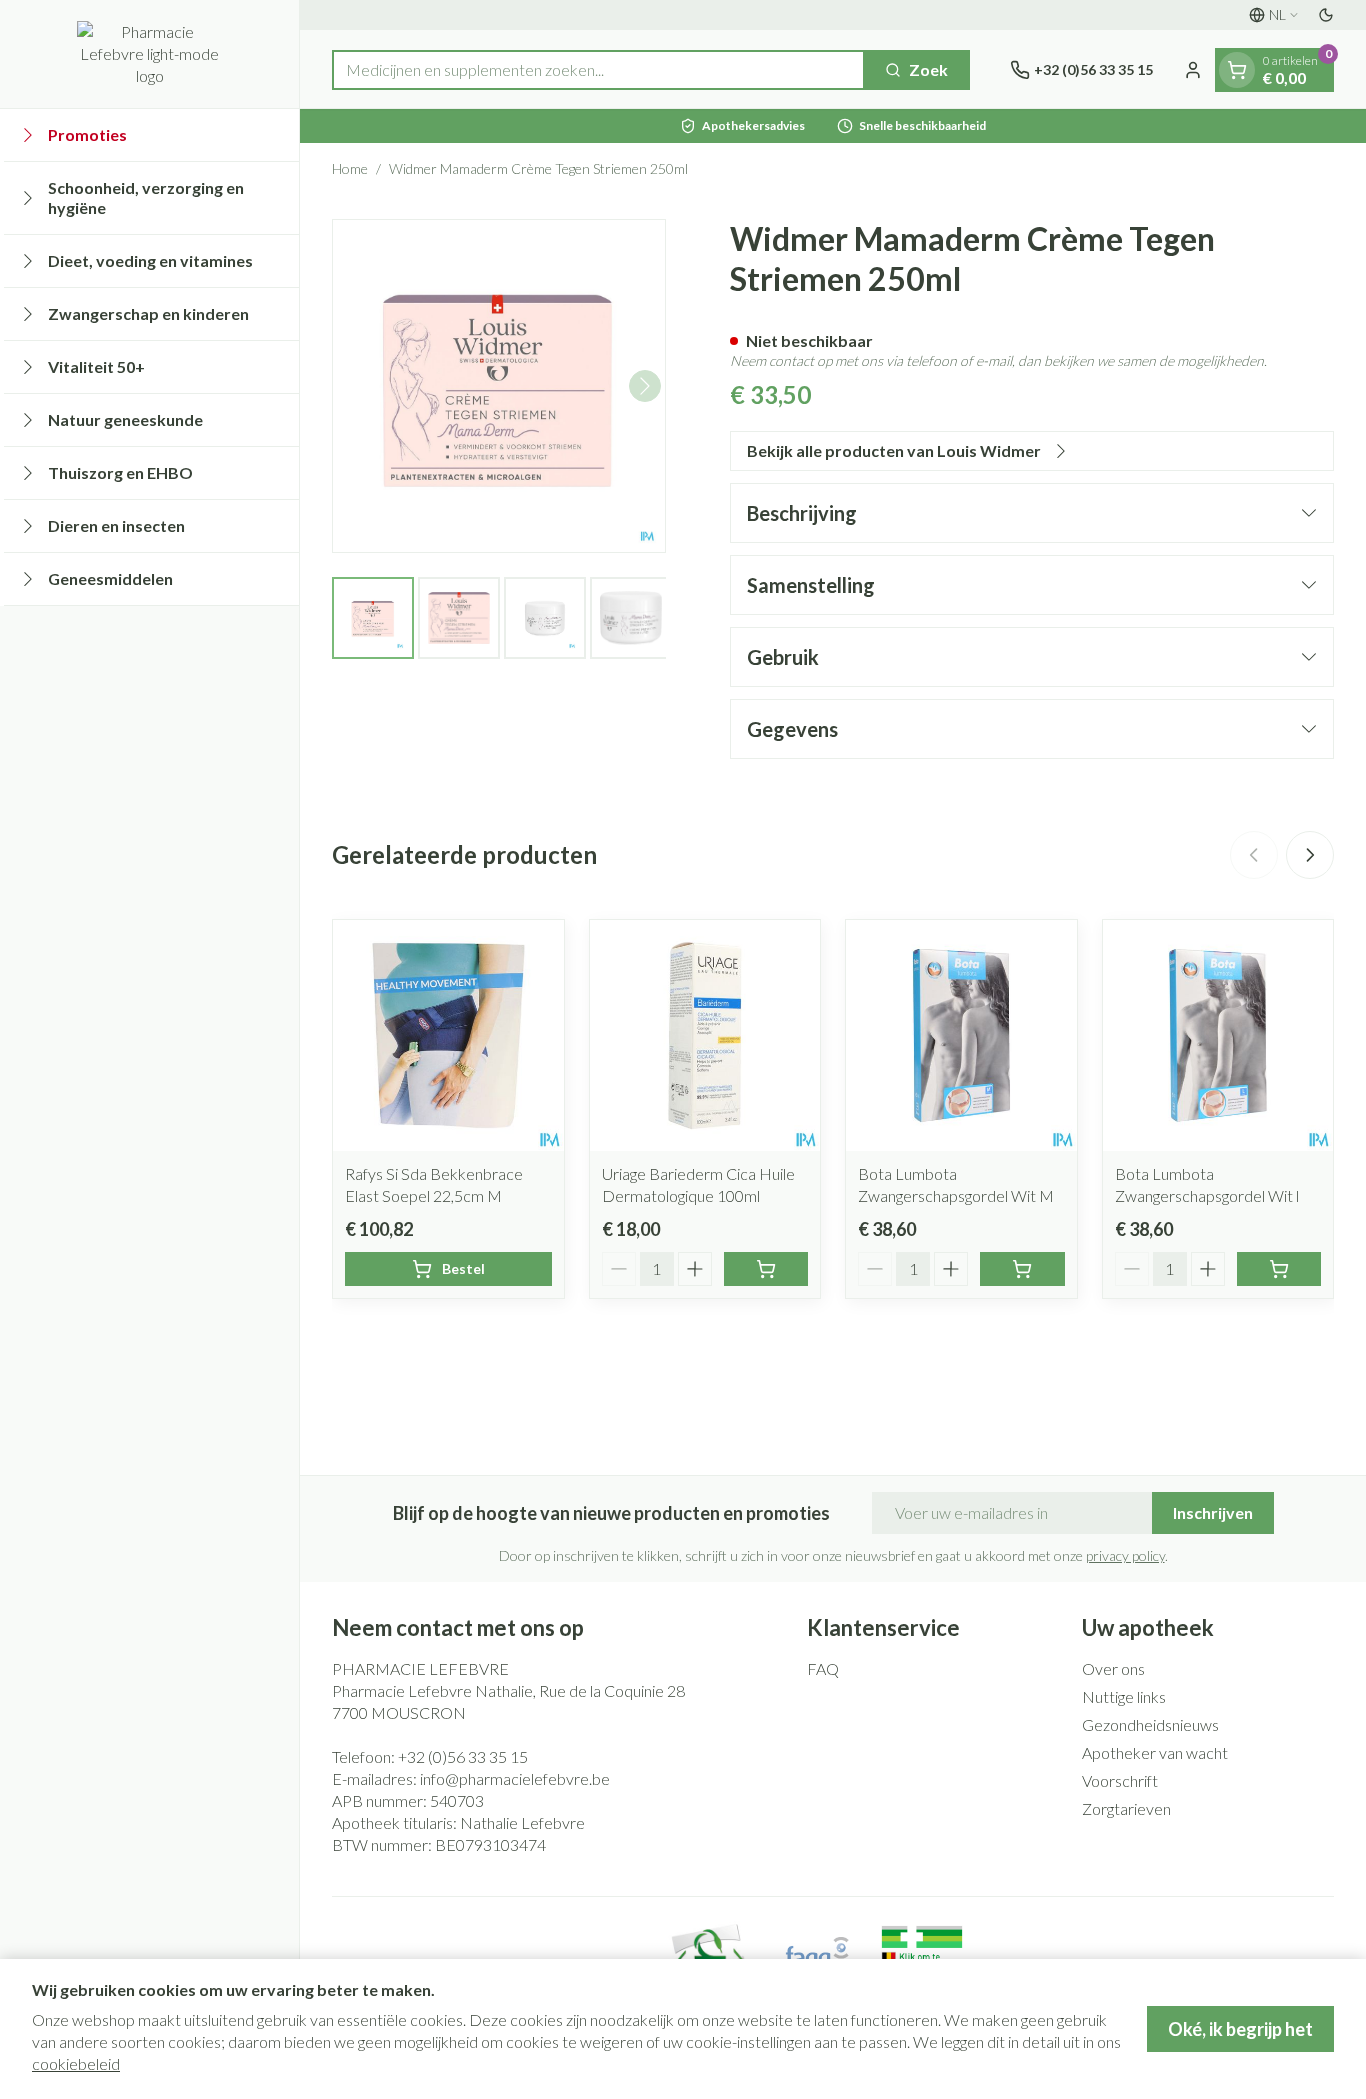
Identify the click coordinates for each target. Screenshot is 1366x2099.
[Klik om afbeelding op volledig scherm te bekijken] (499, 386)
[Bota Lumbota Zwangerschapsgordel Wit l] (1218, 1035)
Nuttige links (1124, 1696)
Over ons (1113, 1668)
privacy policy (1125, 1555)
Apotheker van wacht (1155, 1752)
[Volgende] (645, 386)
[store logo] (149, 54)
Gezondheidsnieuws (1150, 1724)
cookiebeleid (76, 2063)
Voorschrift (1120, 1780)
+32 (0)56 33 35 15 (463, 1756)
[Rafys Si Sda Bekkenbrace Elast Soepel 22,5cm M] (448, 1035)
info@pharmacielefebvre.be (515, 1778)
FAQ (823, 1668)
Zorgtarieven (1126, 1808)
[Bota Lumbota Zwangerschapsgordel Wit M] (961, 1035)
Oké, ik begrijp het (1240, 2029)
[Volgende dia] (1310, 855)
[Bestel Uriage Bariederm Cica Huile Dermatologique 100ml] (766, 1269)
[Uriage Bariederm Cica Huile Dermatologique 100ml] (705, 1035)
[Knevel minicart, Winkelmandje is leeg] (1237, 70)
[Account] (1193, 70)
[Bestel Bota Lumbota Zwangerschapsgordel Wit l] (1279, 1269)
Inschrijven (1213, 1512)
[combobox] (598, 70)
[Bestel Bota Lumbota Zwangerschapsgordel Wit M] (1022, 1269)
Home (350, 168)
